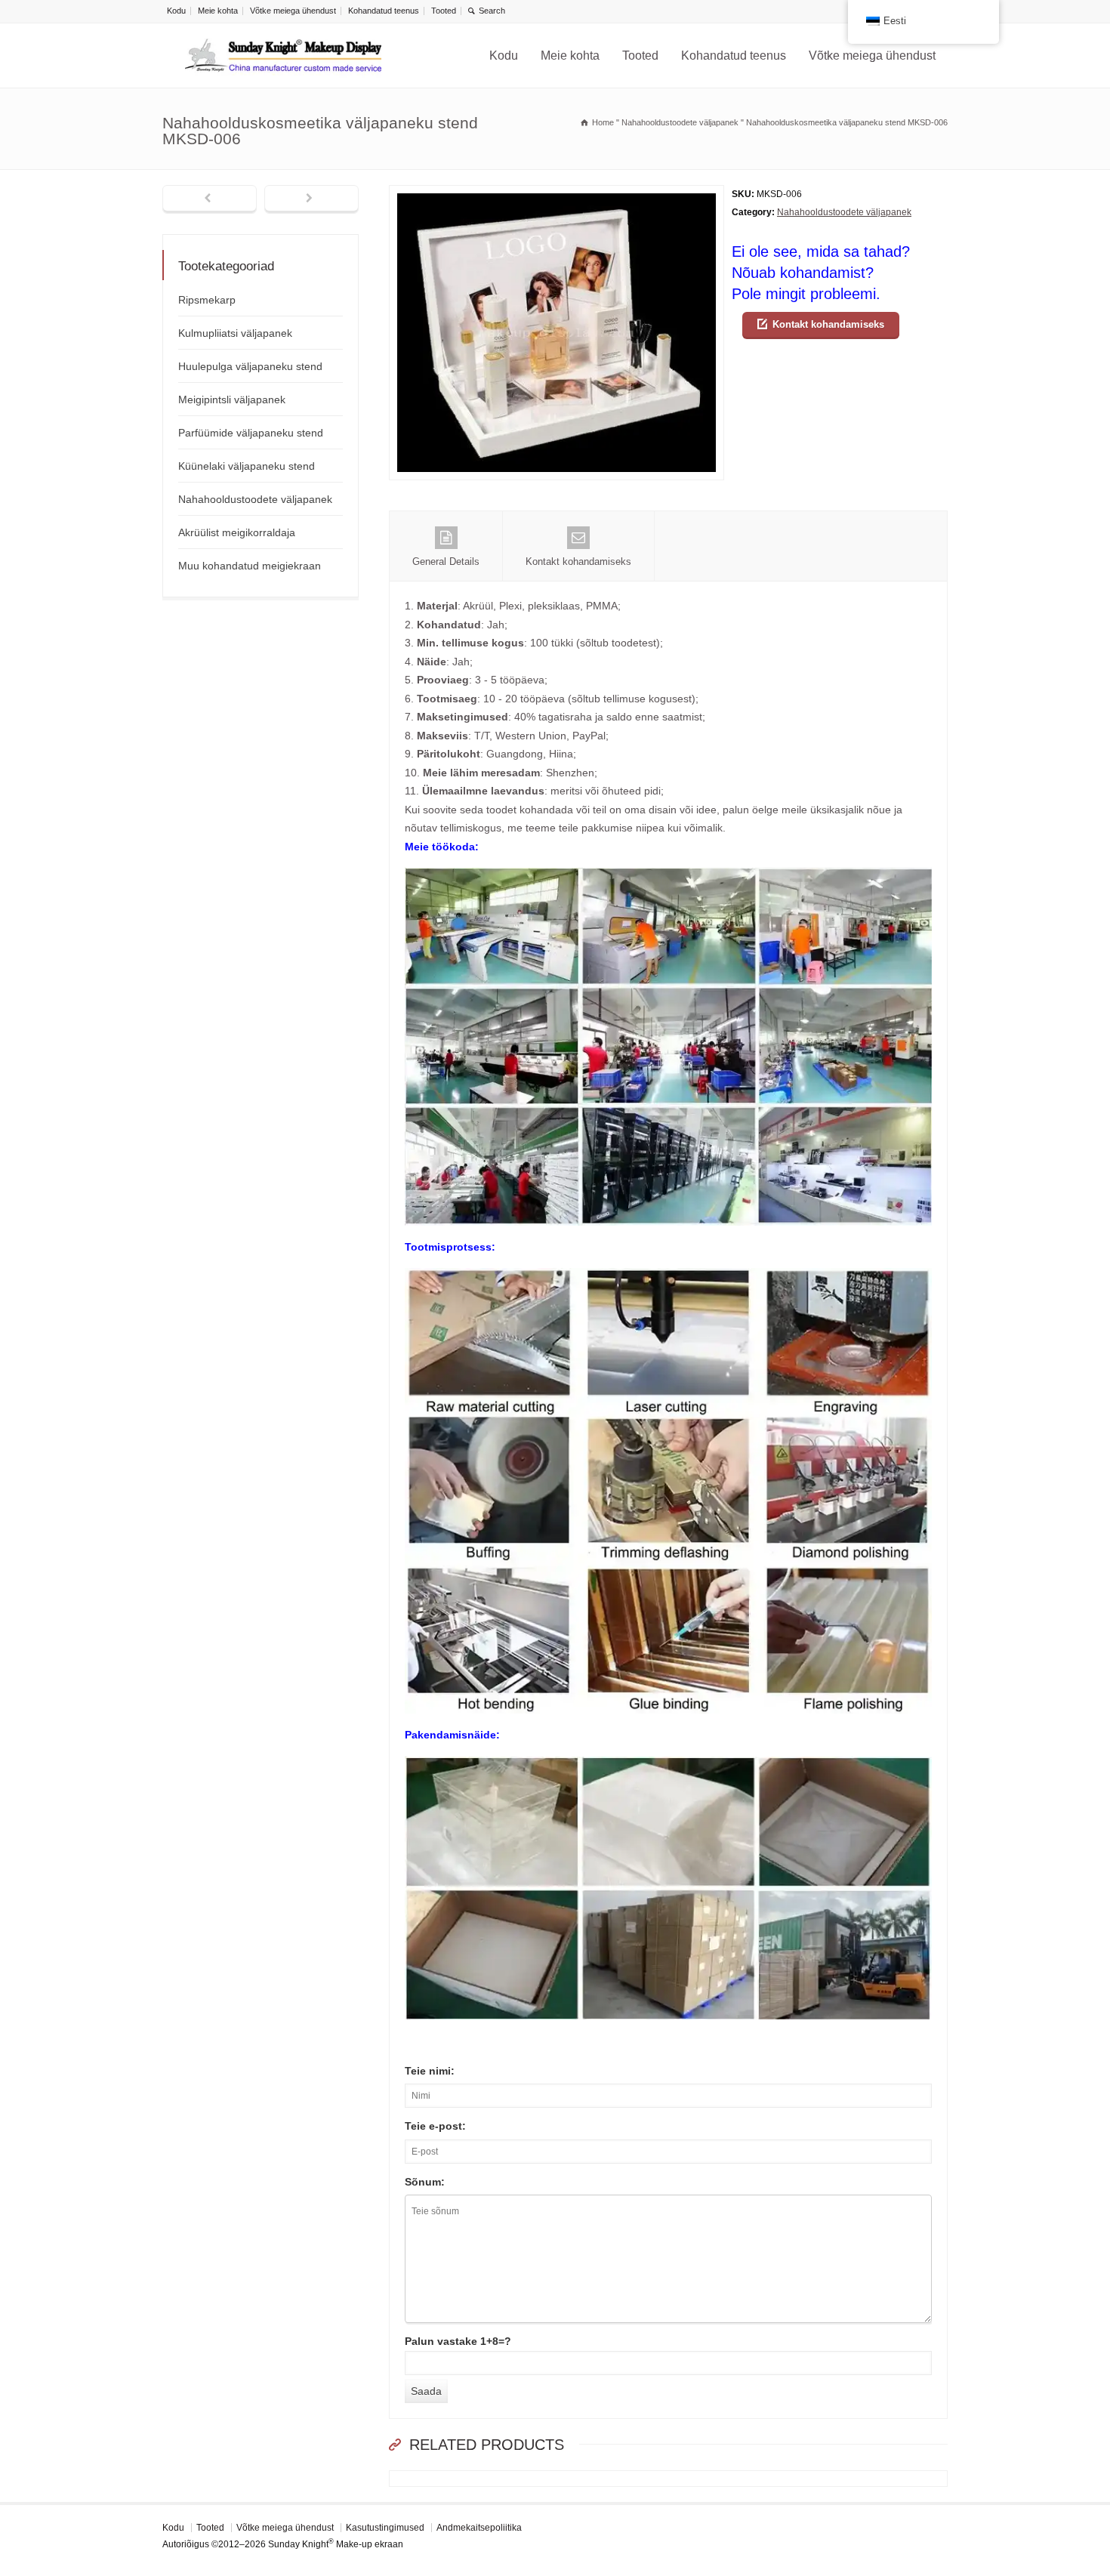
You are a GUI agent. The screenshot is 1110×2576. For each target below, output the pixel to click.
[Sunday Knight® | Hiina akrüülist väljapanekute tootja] (283, 56)
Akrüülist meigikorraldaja (237, 532)
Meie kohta (218, 11)
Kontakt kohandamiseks (828, 324)
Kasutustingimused (385, 2528)
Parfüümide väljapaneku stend (251, 433)
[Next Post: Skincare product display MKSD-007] (311, 199)
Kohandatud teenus (384, 11)
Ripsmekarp (207, 300)
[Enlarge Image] (557, 194)
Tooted (444, 11)
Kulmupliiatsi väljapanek (235, 333)
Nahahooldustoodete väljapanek (844, 212)
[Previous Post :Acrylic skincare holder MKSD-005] (210, 199)
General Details (446, 561)
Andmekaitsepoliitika (479, 2528)
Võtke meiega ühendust (293, 11)
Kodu (176, 11)
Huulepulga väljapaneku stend (250, 366)
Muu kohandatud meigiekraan (250, 566)
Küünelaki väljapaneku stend (247, 466)
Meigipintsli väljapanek (232, 400)
